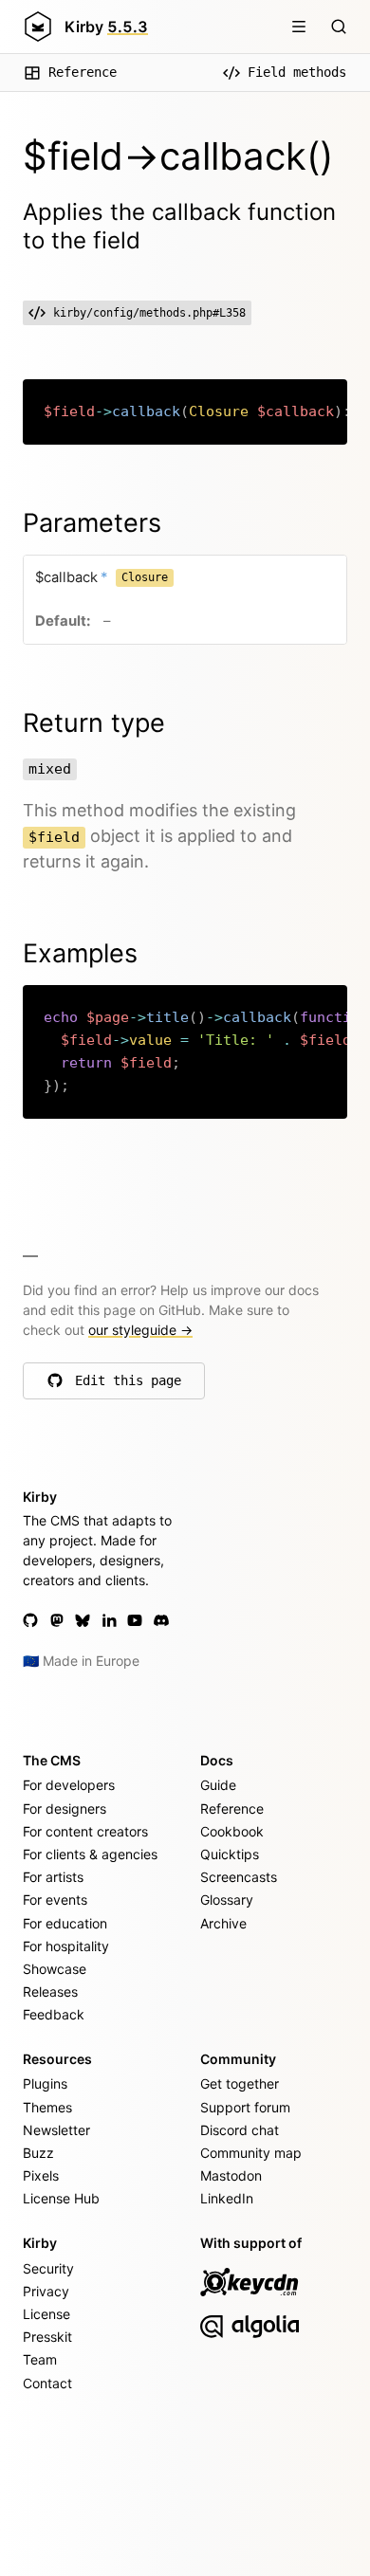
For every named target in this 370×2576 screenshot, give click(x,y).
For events (55, 1900)
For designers (65, 1809)
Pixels (41, 2175)
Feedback (54, 2014)
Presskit (47, 2337)
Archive (223, 1923)
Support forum (245, 2107)
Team (40, 2359)
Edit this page (129, 1385)
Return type (94, 723)
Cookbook (232, 1831)
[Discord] (161, 1620)
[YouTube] (135, 1620)
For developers (69, 1785)
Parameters (92, 523)
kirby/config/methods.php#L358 (149, 313)
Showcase (55, 1969)
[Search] (339, 27)
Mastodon (231, 2175)
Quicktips (230, 1854)
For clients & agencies (90, 1854)
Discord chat (240, 2130)
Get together (240, 2083)
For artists (53, 1877)
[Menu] (299, 27)
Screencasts (239, 1877)
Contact (47, 2383)
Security (48, 2268)
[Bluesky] (83, 1620)
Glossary (227, 1900)
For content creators (85, 1831)
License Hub (61, 2198)
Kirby (106, 27)
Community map (251, 2153)
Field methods (297, 72)
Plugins (45, 2083)
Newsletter (56, 2130)
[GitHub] (30, 1620)
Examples (80, 953)
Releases (50, 1991)
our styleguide (140, 1330)
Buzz (38, 2153)
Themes (47, 2107)
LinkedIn (227, 2198)
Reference (83, 72)
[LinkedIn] (109, 1620)
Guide (218, 1785)
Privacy (46, 2291)
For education (65, 1923)
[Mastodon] (57, 1620)
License (46, 2314)
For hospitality (66, 1946)
